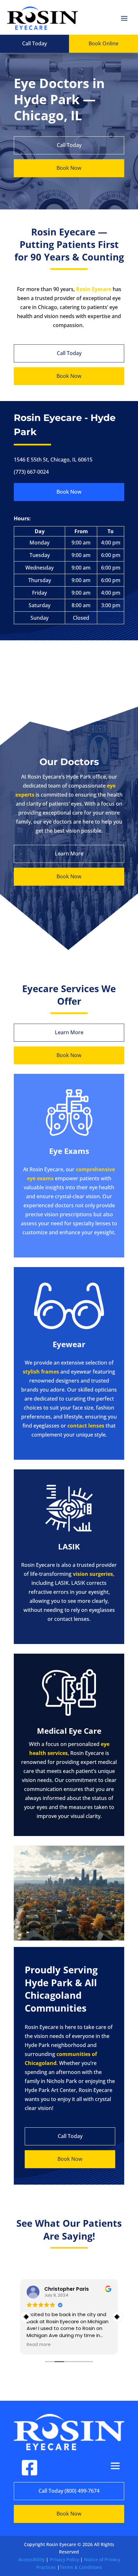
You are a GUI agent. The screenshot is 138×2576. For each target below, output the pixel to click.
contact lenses (86, 1426)
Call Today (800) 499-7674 (69, 2491)
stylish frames (41, 1372)
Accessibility (31, 2559)
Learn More (69, 854)
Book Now (69, 168)
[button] (118, 2317)
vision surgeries (93, 1574)
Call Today (34, 43)
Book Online (103, 43)
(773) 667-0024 (31, 472)
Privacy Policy (64, 2559)
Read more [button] (39, 2345)
